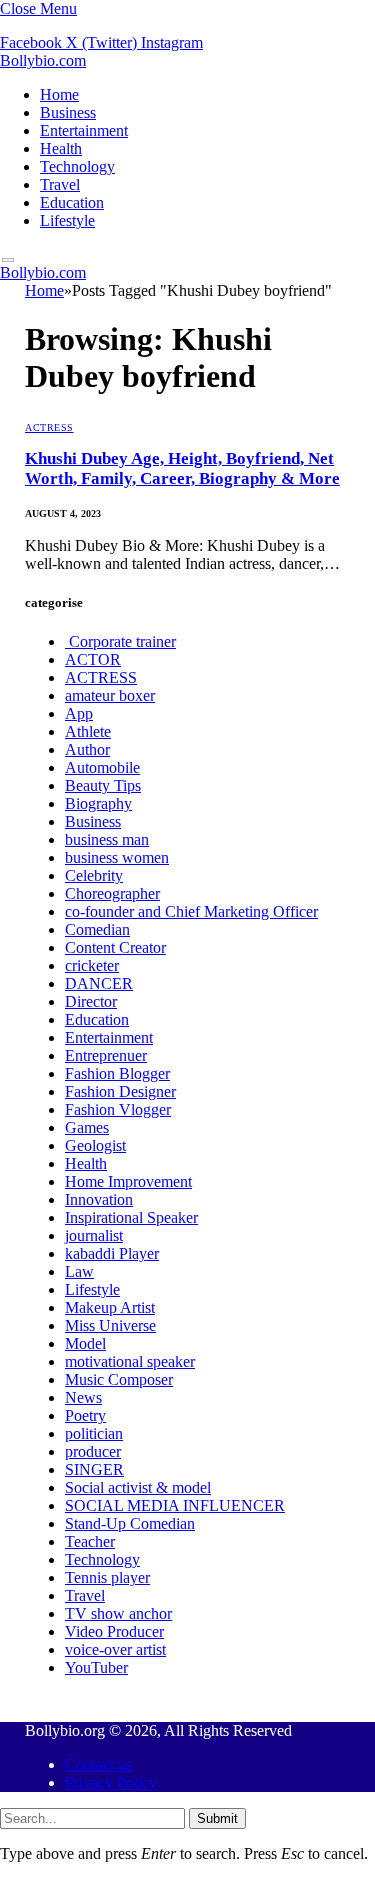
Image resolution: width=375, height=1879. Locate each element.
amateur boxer (110, 695)
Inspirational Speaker (131, 1217)
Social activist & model (138, 1487)
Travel (60, 184)
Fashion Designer (120, 1091)
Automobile (102, 767)
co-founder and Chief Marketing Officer (191, 911)
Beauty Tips (103, 785)
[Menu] (8, 260)
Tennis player (107, 1577)
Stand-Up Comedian (130, 1523)
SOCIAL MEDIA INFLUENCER (175, 1505)
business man (107, 839)
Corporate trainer (120, 641)
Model (85, 1343)
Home (59, 94)
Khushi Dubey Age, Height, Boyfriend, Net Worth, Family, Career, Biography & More (182, 468)
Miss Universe (110, 1325)
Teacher (90, 1541)
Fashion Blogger (117, 1073)
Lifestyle (67, 220)
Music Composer (119, 1379)
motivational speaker (130, 1361)
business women (117, 857)
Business (68, 112)
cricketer (92, 965)
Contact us (98, 1764)
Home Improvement (128, 1181)
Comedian (97, 929)
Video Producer (114, 1631)
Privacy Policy (111, 1782)
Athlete (88, 731)
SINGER (94, 1469)
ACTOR (93, 659)
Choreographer (112, 893)
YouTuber (96, 1667)
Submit (217, 1818)
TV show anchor (118, 1613)
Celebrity (94, 875)
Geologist (95, 1145)
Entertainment (84, 130)
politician (94, 1433)
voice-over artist (115, 1649)
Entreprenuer (106, 1055)
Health (61, 148)
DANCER (99, 983)
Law (79, 1271)
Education (72, 202)
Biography (98, 803)
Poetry (85, 1415)
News (83, 1397)
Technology (77, 166)
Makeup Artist (110, 1307)
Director (91, 1001)
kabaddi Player (112, 1253)
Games (87, 1127)
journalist (94, 1235)
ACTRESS (49, 427)
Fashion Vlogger (118, 1109)
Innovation (99, 1199)
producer (93, 1451)
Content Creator (115, 947)
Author (87, 749)
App (79, 713)
